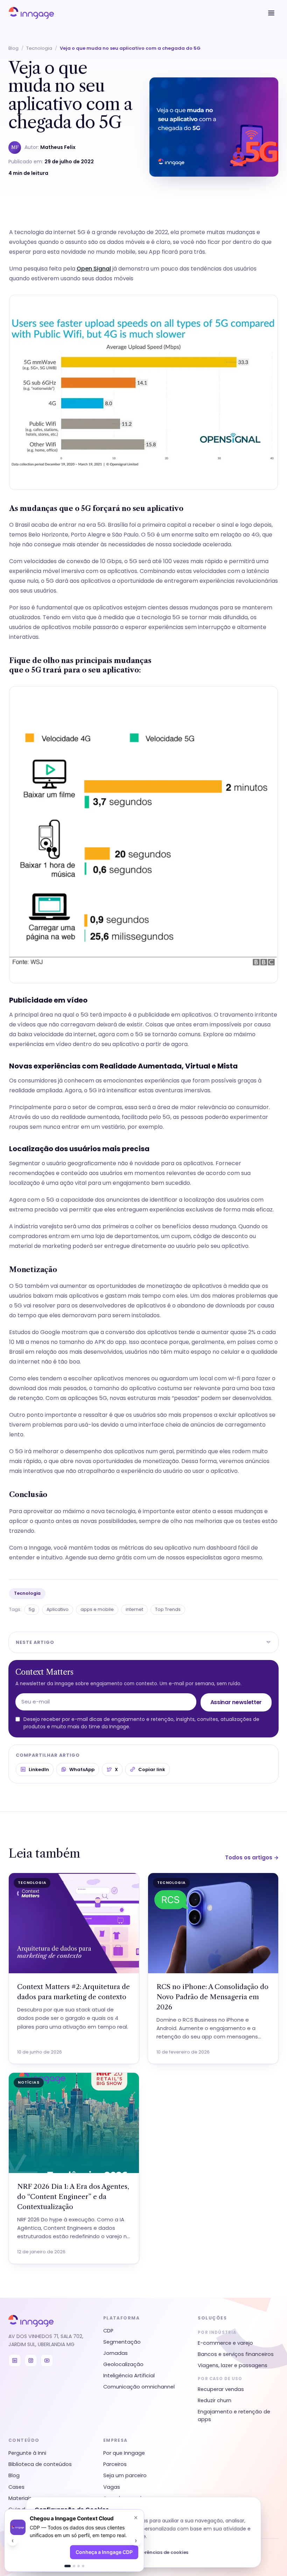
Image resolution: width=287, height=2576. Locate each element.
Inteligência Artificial (129, 2376)
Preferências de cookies (160, 2552)
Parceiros (115, 2464)
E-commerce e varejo (225, 2343)
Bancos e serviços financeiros (236, 2354)
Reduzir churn (215, 2400)
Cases (16, 2487)
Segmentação (122, 2342)
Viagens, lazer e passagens (233, 2365)
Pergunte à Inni (27, 2453)
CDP (108, 2331)
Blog (13, 48)
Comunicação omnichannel (139, 2387)
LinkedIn (39, 1769)
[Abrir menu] (271, 13)
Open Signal (94, 269)
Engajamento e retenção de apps (234, 2416)
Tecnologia (39, 48)
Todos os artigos (252, 1857)
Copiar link (152, 1769)
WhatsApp (82, 1769)
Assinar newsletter (236, 1702)
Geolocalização (123, 2364)
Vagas (112, 2487)
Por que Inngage (124, 2453)
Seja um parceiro (125, 2475)
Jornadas (115, 2353)
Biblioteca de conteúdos (40, 2464)
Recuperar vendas (221, 2389)
